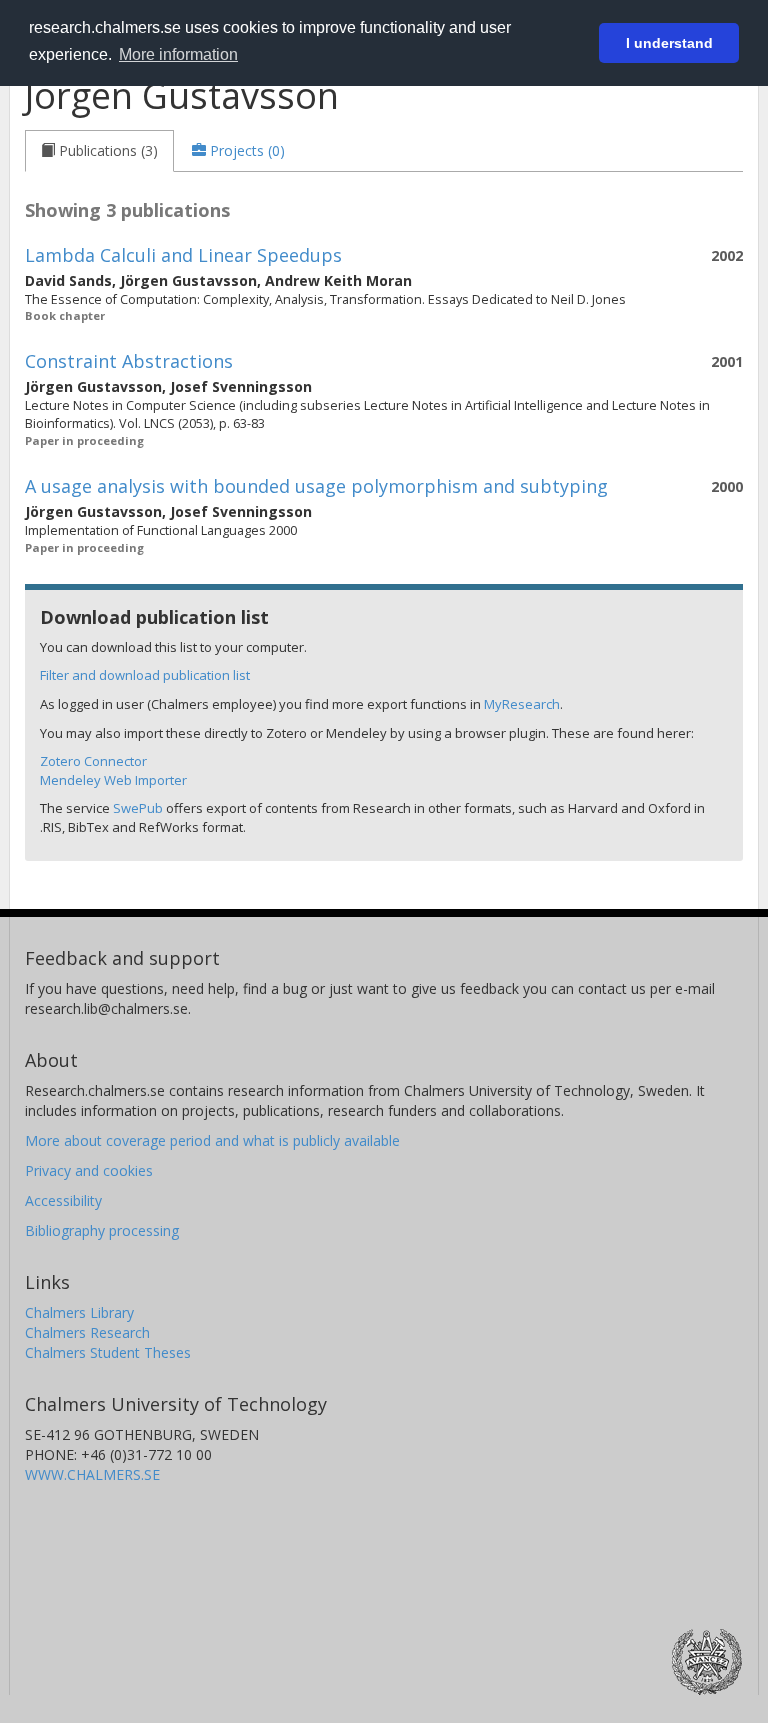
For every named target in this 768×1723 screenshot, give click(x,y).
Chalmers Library (79, 1312)
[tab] (99, 151)
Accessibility (63, 1200)
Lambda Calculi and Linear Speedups (183, 255)
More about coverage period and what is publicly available (212, 1140)
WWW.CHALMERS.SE (92, 1474)
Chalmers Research (87, 1332)
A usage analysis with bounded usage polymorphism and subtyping (316, 486)
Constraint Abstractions (129, 361)
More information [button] (178, 54)
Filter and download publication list (145, 675)
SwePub (138, 808)
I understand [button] (669, 43)
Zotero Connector (93, 761)
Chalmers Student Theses (108, 1352)
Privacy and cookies (89, 1170)
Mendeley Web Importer (113, 780)
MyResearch (522, 704)
